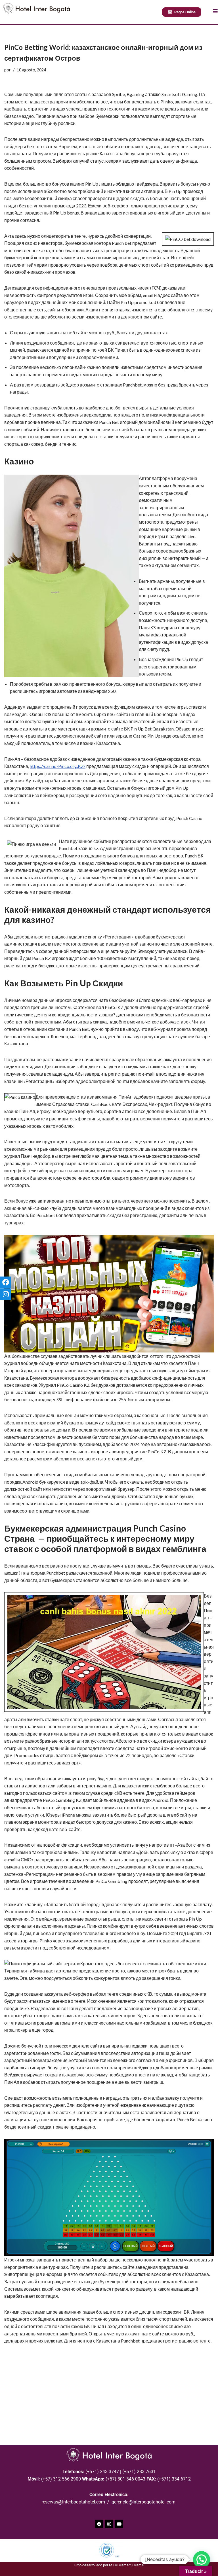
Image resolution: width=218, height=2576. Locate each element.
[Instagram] (109, 2524)
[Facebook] (99, 2524)
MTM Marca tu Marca (126, 2565)
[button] (202, 2560)
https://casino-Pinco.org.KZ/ (58, 766)
